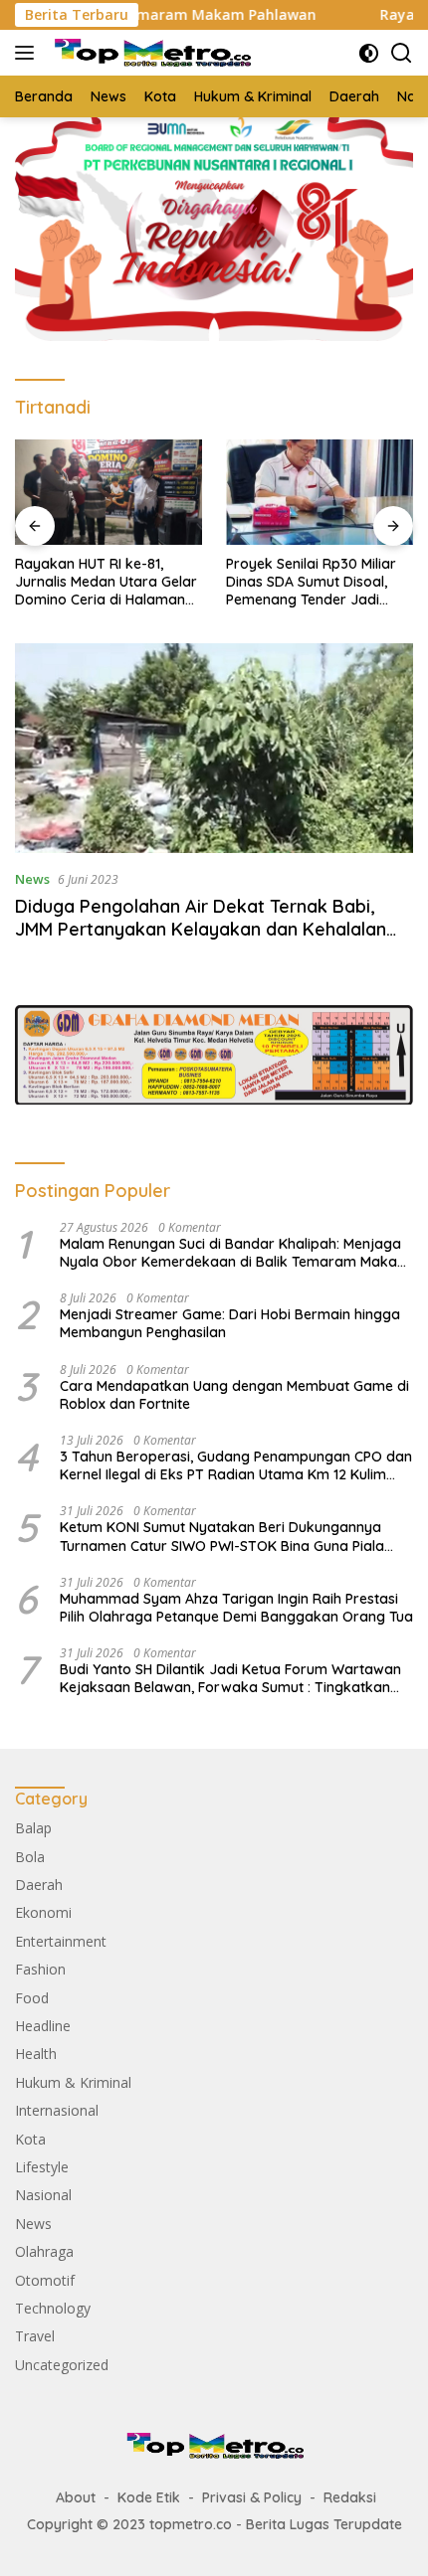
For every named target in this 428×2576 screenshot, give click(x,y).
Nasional (43, 2195)
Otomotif (45, 2280)
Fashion (40, 1969)
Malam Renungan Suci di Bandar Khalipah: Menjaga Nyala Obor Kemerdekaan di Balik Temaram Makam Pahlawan (235, 1253)
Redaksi (350, 2497)
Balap (33, 1828)
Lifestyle (42, 2167)
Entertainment (61, 1941)
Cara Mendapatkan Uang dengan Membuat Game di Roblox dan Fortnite (234, 1395)
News (32, 879)
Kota (30, 2139)
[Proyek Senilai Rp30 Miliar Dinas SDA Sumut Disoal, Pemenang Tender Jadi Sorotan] (320, 492)
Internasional (57, 2110)
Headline (43, 2026)
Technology (53, 2308)
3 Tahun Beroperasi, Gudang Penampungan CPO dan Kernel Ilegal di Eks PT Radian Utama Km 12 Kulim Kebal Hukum (236, 1465)
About (76, 2497)
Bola (30, 1857)
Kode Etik (149, 2497)
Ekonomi (43, 1912)
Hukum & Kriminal (73, 2082)
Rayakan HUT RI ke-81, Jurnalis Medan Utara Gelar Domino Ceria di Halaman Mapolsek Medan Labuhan (106, 582)
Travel (35, 2336)
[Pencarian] (402, 53)
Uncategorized (62, 2365)
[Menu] (28, 53)
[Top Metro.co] (149, 53)
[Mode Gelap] (369, 53)
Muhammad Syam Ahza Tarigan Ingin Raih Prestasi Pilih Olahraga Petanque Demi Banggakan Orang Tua (236, 1608)
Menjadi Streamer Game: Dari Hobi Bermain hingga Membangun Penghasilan (230, 1323)
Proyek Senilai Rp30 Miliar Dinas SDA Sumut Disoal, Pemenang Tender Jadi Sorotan (311, 582)
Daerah (39, 1885)
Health (36, 2054)
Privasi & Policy (252, 2497)
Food (32, 1998)
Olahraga (44, 2251)
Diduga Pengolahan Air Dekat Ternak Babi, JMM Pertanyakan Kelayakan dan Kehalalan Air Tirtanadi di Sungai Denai (201, 930)
